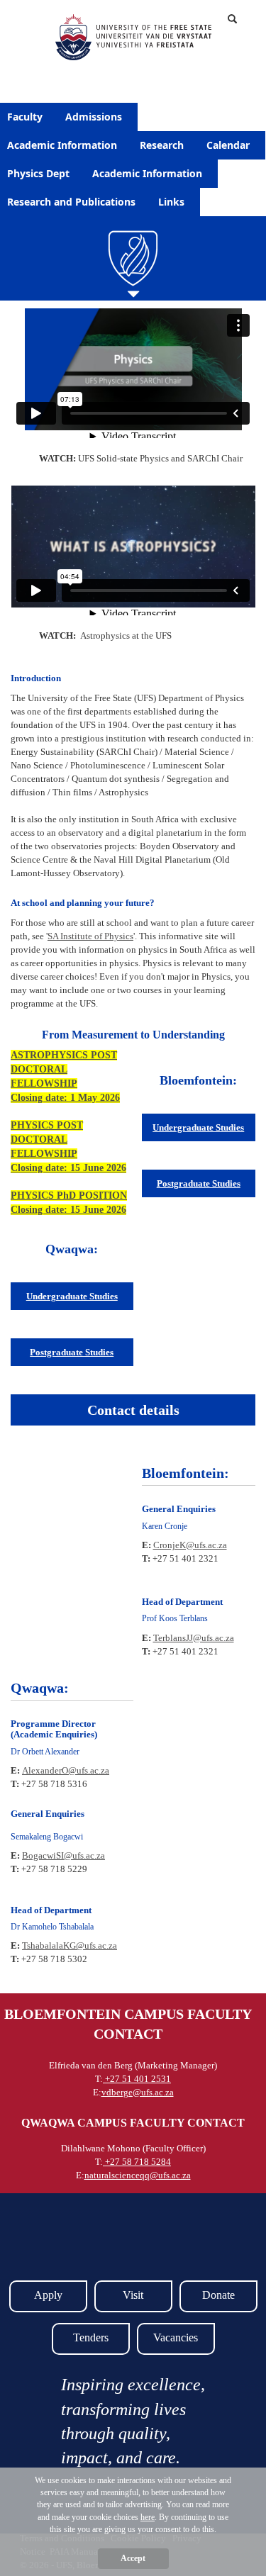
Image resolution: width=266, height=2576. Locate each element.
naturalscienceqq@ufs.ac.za (138, 2175)
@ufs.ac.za (89, 1770)
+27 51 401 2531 (137, 2079)
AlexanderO (45, 1770)
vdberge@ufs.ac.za (138, 2092)
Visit (133, 2295)
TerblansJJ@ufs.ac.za (194, 1638)
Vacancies (176, 2337)
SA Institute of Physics (90, 936)
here (148, 2517)
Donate (218, 2295)
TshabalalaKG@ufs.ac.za (70, 1945)
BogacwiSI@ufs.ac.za (63, 1855)
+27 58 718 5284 (137, 2162)
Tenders (91, 2337)
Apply (48, 2295)
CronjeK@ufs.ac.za (190, 1545)
